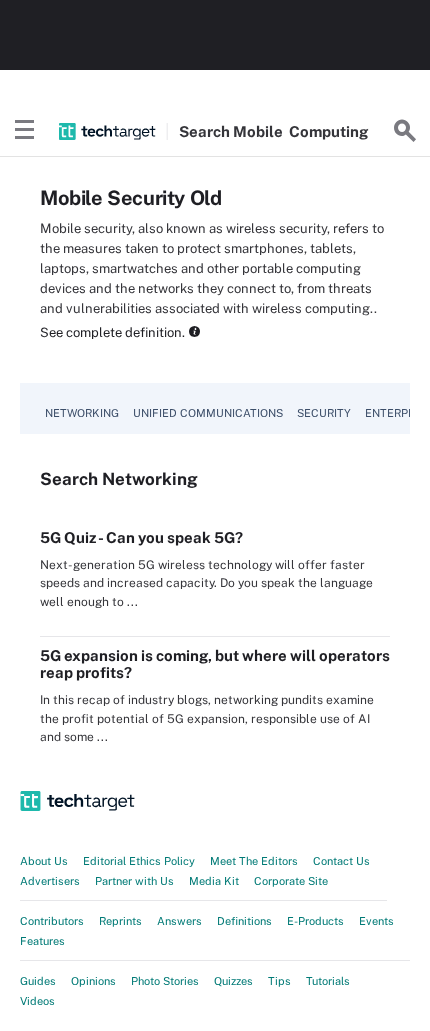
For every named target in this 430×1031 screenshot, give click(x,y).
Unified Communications (208, 413)
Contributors (52, 921)
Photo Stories (165, 981)
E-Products (315, 921)
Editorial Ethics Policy (139, 861)
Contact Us (341, 861)
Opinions (93, 981)
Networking (82, 413)
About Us (44, 861)
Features (42, 941)
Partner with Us (134, 881)
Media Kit (214, 881)
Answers (179, 921)
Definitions (244, 921)
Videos (37, 1001)
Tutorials (328, 981)
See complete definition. (112, 332)
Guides (38, 981)
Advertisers (50, 881)
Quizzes (233, 981)
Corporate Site (291, 881)
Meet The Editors (254, 861)
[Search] (405, 131)
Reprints (120, 921)
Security (324, 413)
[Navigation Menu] (25, 131)
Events (376, 921)
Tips (279, 981)
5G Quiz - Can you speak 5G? (141, 537)
